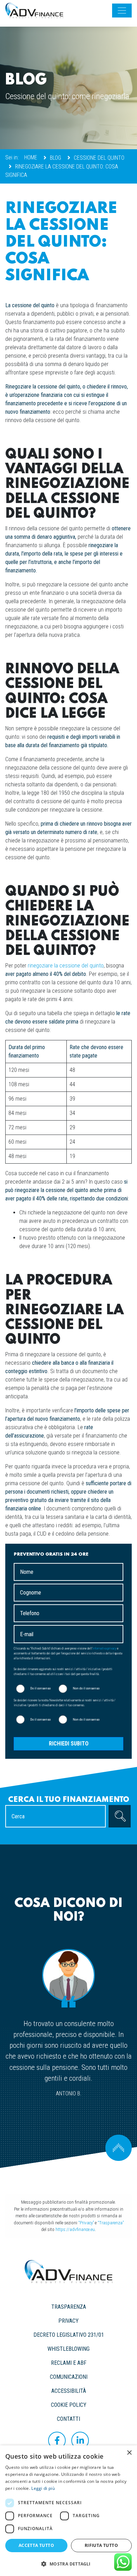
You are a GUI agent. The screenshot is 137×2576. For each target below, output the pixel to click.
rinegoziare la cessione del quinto (66, 966)
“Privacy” (86, 2223)
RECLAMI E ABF (69, 2363)
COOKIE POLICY (69, 2405)
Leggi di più (43, 2488)
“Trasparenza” (111, 2223)
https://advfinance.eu (75, 2229)
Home (31, 157)
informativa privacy (104, 1648)
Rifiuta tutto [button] (101, 2545)
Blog (56, 158)
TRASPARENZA (69, 2307)
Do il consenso (40, 1688)
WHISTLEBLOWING (68, 2349)
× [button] (129, 2453)
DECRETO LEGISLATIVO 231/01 (69, 2335)
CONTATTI (68, 2419)
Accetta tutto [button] (36, 2545)
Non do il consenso (86, 1688)
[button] (68, 2564)
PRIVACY (68, 2321)
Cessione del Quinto (99, 158)
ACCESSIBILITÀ (69, 2391)
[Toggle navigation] (122, 11)
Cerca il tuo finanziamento (69, 1800)
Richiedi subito (69, 1744)
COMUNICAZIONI (69, 2377)
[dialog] (68, 2511)
